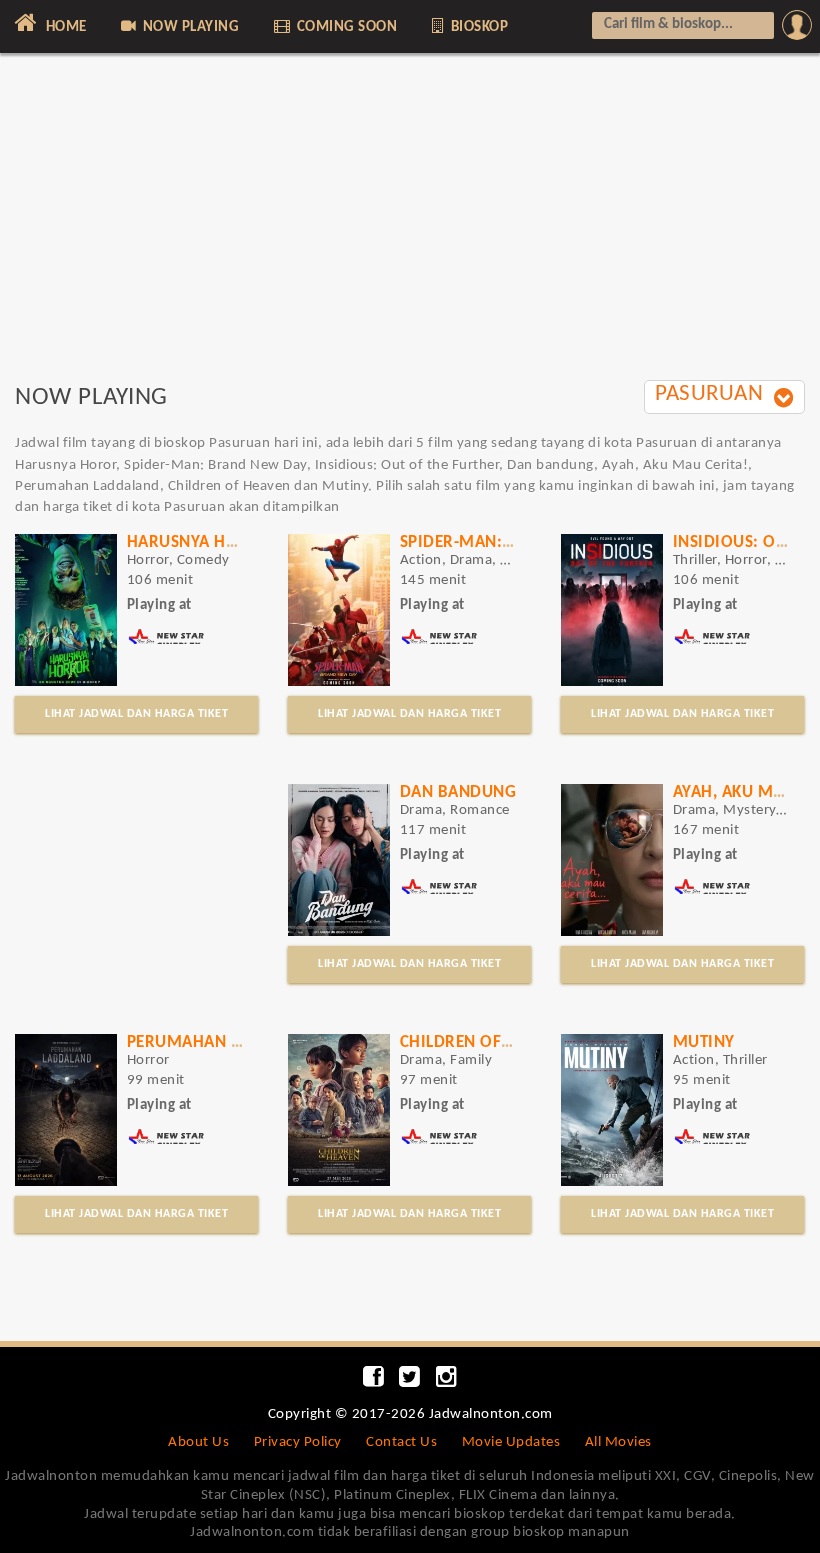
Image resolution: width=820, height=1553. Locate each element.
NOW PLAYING (189, 27)
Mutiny (704, 1042)
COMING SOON (345, 27)
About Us (198, 1442)
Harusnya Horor (199, 542)
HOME (64, 27)
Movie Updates (511, 1442)
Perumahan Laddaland (225, 1042)
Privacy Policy (298, 1442)
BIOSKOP (477, 27)
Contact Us (401, 1442)
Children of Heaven (483, 1042)
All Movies (618, 1442)
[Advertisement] (410, 228)
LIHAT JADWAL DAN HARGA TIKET (136, 714)
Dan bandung (458, 792)
